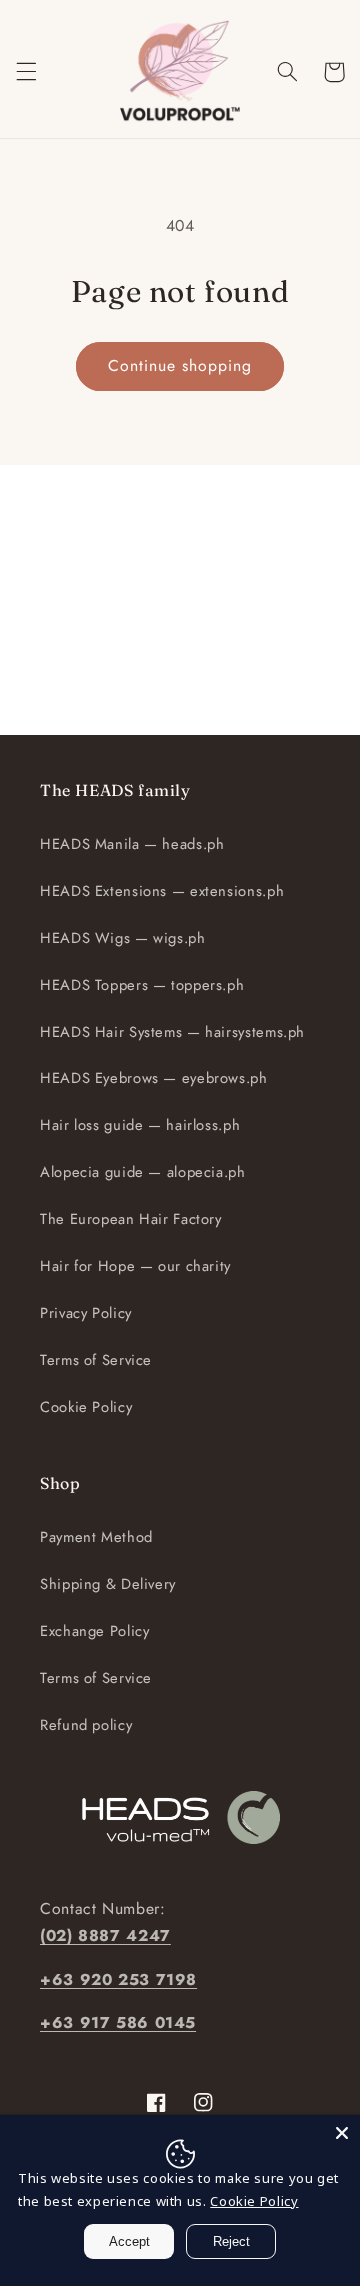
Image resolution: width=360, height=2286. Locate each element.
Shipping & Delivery (108, 1584)
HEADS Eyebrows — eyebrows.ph (154, 1078)
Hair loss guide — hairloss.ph (140, 1125)
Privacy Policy (86, 1313)
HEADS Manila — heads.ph (132, 844)
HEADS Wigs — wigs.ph (123, 938)
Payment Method (96, 1537)
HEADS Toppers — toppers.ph (142, 985)
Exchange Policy (94, 1631)
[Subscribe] (296, 709)
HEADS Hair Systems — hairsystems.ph (172, 1032)
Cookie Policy (86, 1407)
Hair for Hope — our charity (135, 1266)
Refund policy (86, 1725)
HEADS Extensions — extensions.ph (162, 891)
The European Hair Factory (131, 1219)
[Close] (342, 2133)
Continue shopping (180, 365)
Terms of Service (96, 1360)
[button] (26, 72)
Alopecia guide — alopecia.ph (143, 1172)
